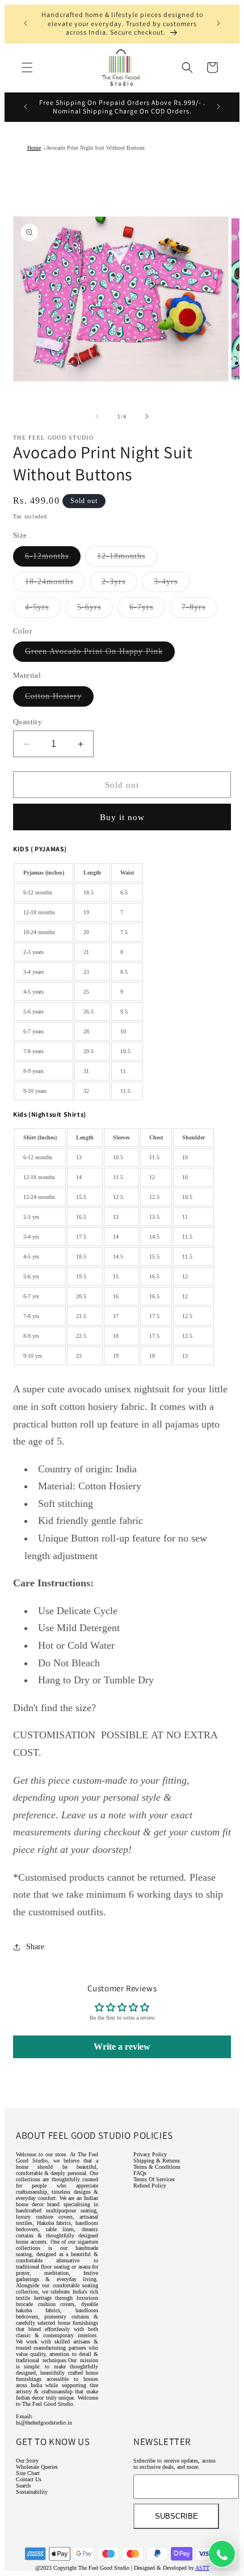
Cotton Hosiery (59, 699)
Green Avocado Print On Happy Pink (100, 654)
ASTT (202, 2568)
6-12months (53, 559)
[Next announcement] (218, 23)
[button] (27, 67)
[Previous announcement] (26, 23)
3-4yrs (172, 584)
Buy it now (122, 817)
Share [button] (35, 1947)
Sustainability (32, 2492)
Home (34, 148)
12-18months (127, 559)
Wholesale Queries (37, 2467)
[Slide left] (97, 416)
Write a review (122, 2047)
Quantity (28, 722)
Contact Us (29, 2479)
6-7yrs (147, 610)
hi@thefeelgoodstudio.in (44, 2423)
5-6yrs (95, 610)
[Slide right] (147, 416)
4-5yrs (43, 610)
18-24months (55, 584)
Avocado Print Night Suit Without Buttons (95, 148)
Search (23, 2486)
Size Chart (28, 2473)
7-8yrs (199, 610)
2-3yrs (119, 584)
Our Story (27, 2461)
